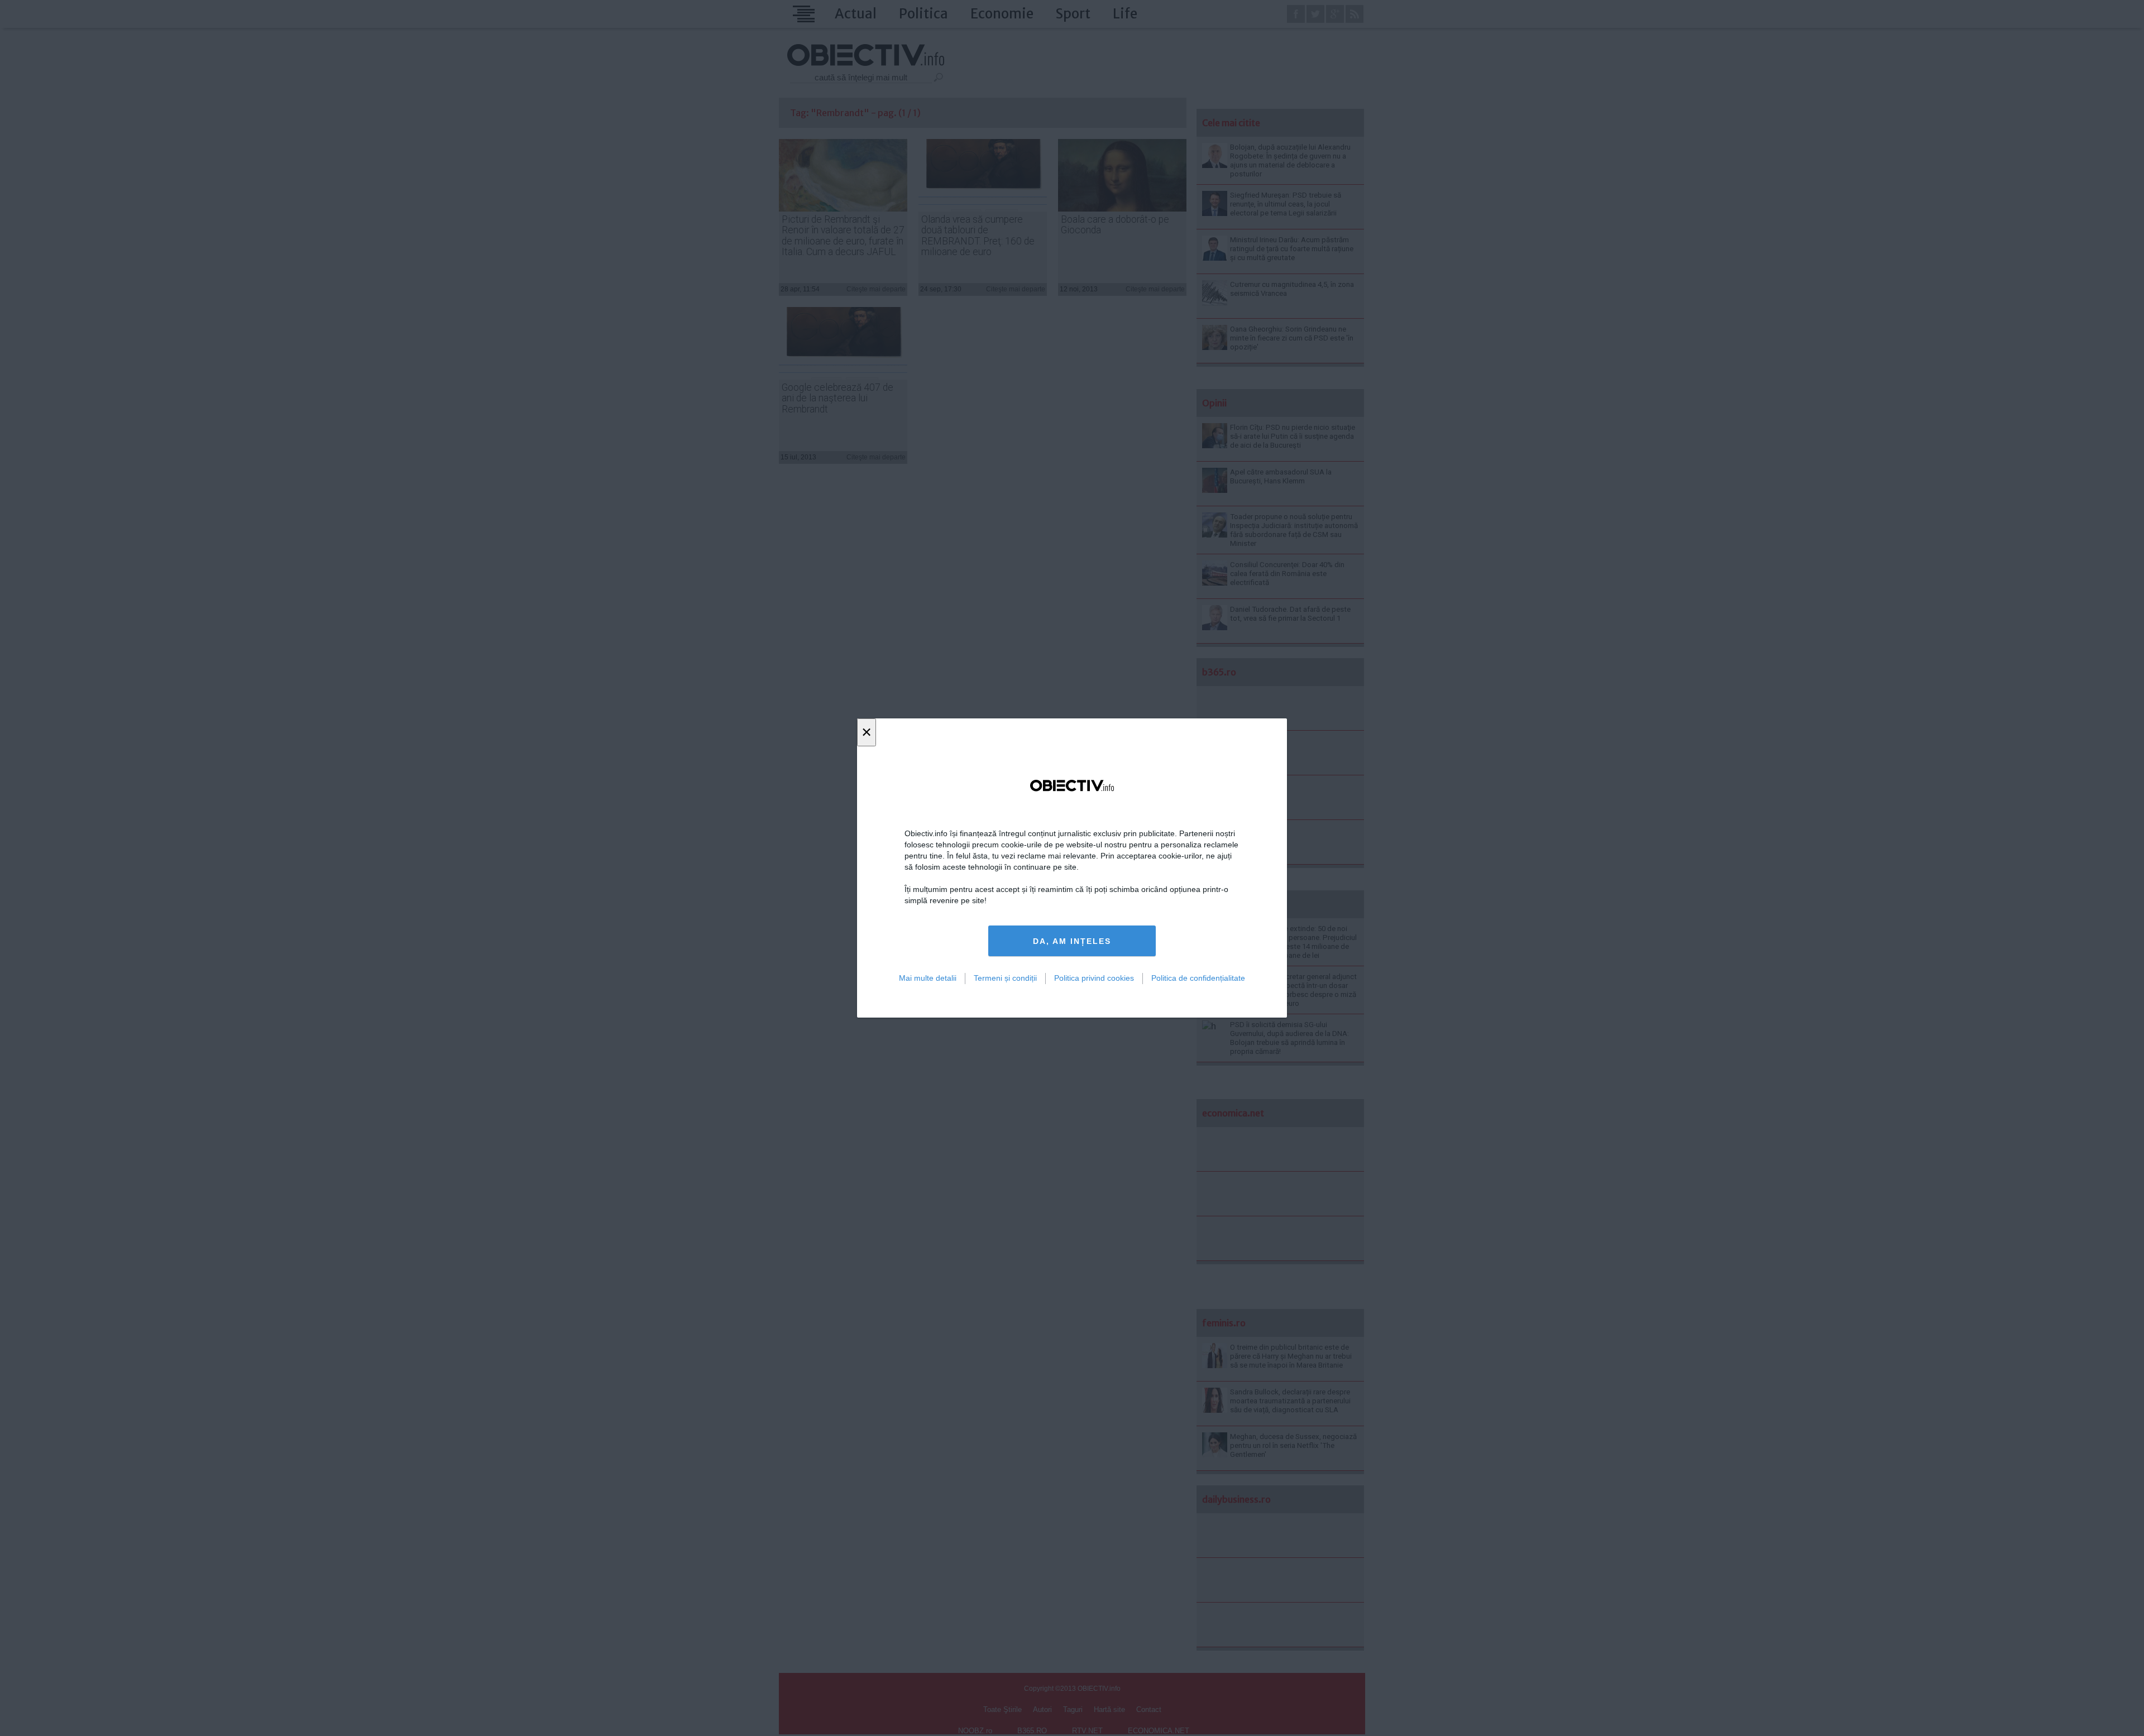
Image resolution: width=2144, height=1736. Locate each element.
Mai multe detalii (928, 978)
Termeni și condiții (1005, 978)
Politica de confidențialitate (1198, 978)
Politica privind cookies (1094, 978)
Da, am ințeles (1072, 941)
